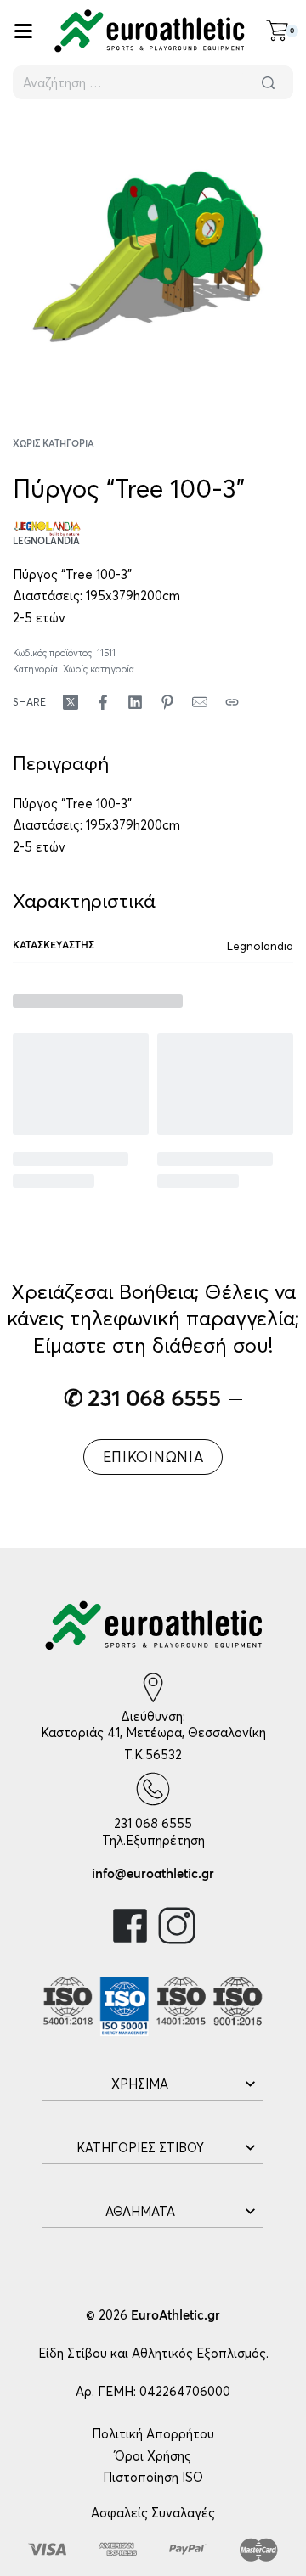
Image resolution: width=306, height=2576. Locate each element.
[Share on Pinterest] (167, 702)
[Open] (23, 31)
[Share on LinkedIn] (135, 702)
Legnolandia (260, 946)
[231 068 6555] (153, 1789)
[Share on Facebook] (103, 702)
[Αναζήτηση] (268, 82)
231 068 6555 (153, 1823)
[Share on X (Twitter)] (71, 702)
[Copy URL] (232, 702)
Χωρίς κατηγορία (54, 444)
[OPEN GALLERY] (153, 256)
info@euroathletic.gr (153, 1874)
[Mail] (200, 702)
